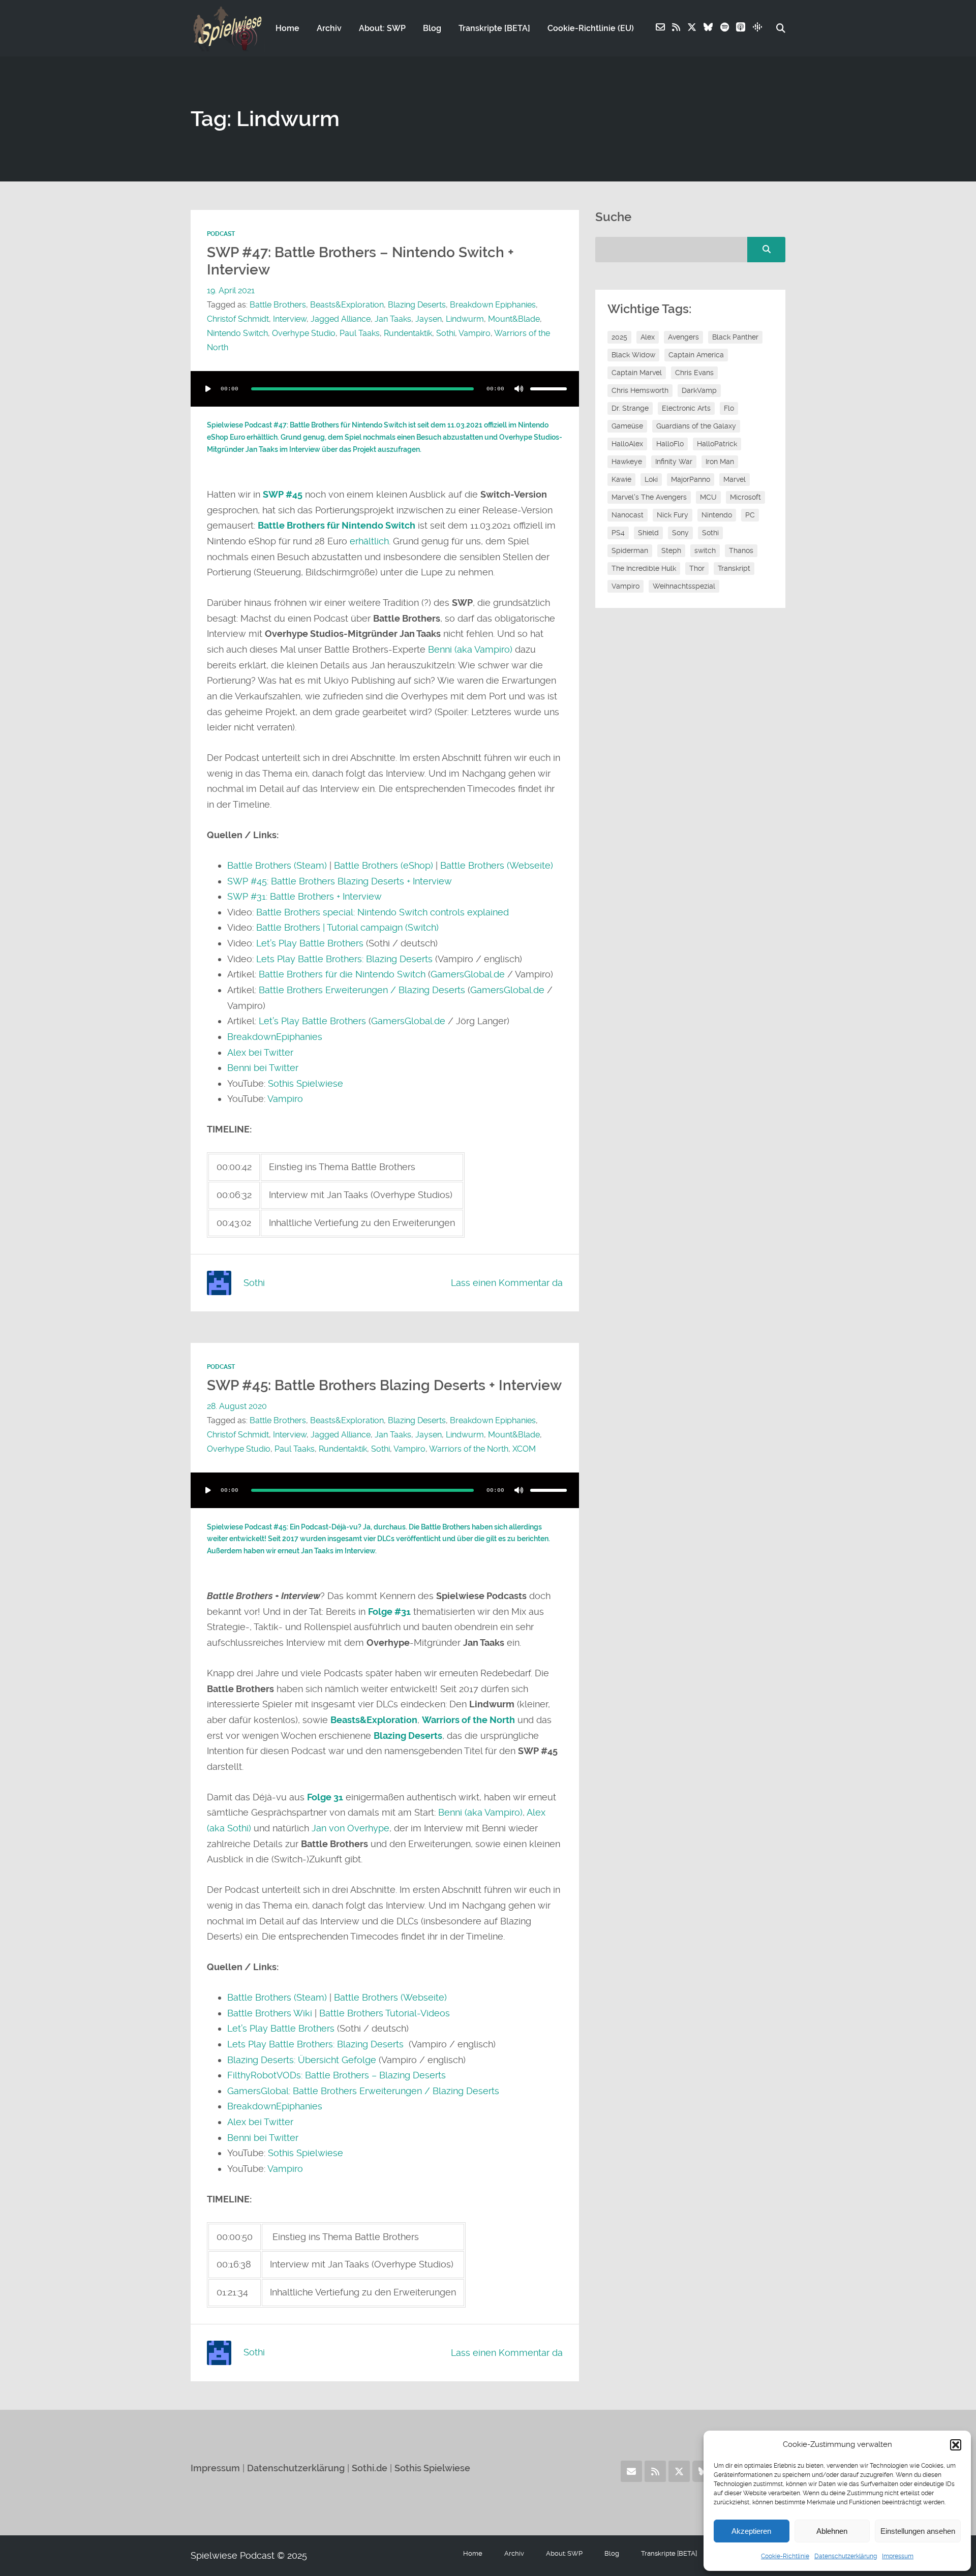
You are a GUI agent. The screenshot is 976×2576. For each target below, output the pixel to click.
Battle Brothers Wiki (270, 2013)
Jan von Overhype (350, 1828)
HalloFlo (670, 444)
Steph (671, 550)
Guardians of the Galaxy (696, 426)
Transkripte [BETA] (494, 28)
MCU (708, 497)
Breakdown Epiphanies (493, 305)
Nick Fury (673, 515)
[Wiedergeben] (208, 389)
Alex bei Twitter (260, 1052)
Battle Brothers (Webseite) (497, 865)
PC (750, 515)
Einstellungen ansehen (918, 2531)
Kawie (621, 479)
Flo (729, 408)
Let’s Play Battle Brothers (310, 943)
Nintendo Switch (237, 333)
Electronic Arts (686, 408)
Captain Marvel (637, 373)
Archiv (329, 28)
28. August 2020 (237, 1406)
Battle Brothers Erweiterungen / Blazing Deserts (362, 990)
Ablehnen (832, 2531)
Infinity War (674, 462)
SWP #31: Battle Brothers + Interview (304, 896)
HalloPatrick (717, 444)
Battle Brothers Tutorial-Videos (385, 2013)
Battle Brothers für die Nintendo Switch (342, 974)
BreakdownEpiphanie (272, 1037)
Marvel (735, 479)
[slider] (548, 389)
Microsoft (745, 497)
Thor (697, 568)
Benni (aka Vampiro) (471, 649)
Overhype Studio (304, 333)
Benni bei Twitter (263, 1068)
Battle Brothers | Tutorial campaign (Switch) (347, 927)
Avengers (683, 337)
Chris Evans (694, 373)
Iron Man (720, 462)
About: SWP (382, 28)
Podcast (221, 234)
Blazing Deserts (417, 305)
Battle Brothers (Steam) (277, 865)
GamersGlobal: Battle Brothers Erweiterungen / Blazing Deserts (363, 2091)
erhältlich (369, 541)
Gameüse (627, 426)
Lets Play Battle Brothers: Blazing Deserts (344, 959)
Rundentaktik (408, 333)
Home (287, 28)
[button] (956, 2445)
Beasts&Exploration (347, 305)
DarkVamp (699, 390)
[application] (385, 389)
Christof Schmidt (238, 319)
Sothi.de (370, 2468)
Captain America (696, 355)
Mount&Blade (514, 319)
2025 (619, 337)
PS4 (618, 533)
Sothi (446, 333)
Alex (648, 337)
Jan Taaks (393, 319)
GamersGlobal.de (468, 974)
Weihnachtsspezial (684, 586)
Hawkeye (627, 462)
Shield (648, 533)
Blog (432, 28)
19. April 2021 (231, 290)
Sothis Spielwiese (306, 1083)
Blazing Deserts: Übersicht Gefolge (302, 2060)
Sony (680, 533)
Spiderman (630, 550)
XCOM (524, 1449)
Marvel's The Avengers (649, 497)
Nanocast (628, 515)
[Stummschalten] (519, 389)
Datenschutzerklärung (846, 2556)
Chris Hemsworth (640, 390)
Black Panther (735, 337)
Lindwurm (465, 319)
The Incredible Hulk (644, 568)
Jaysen (429, 319)
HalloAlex (627, 444)
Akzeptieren (751, 2531)
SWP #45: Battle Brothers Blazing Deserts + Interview (340, 881)
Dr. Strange (630, 408)
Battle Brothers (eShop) (384, 865)
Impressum (898, 2556)
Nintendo (717, 515)
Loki (651, 479)
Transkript (734, 568)
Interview (290, 319)
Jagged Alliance (341, 319)
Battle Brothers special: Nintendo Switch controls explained (383, 912)
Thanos (741, 550)
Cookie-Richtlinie (785, 2556)
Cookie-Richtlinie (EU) (591, 28)
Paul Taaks (360, 333)
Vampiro (475, 333)
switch (705, 550)
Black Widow (633, 355)
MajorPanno (691, 479)
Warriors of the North (469, 1449)
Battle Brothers (278, 305)
